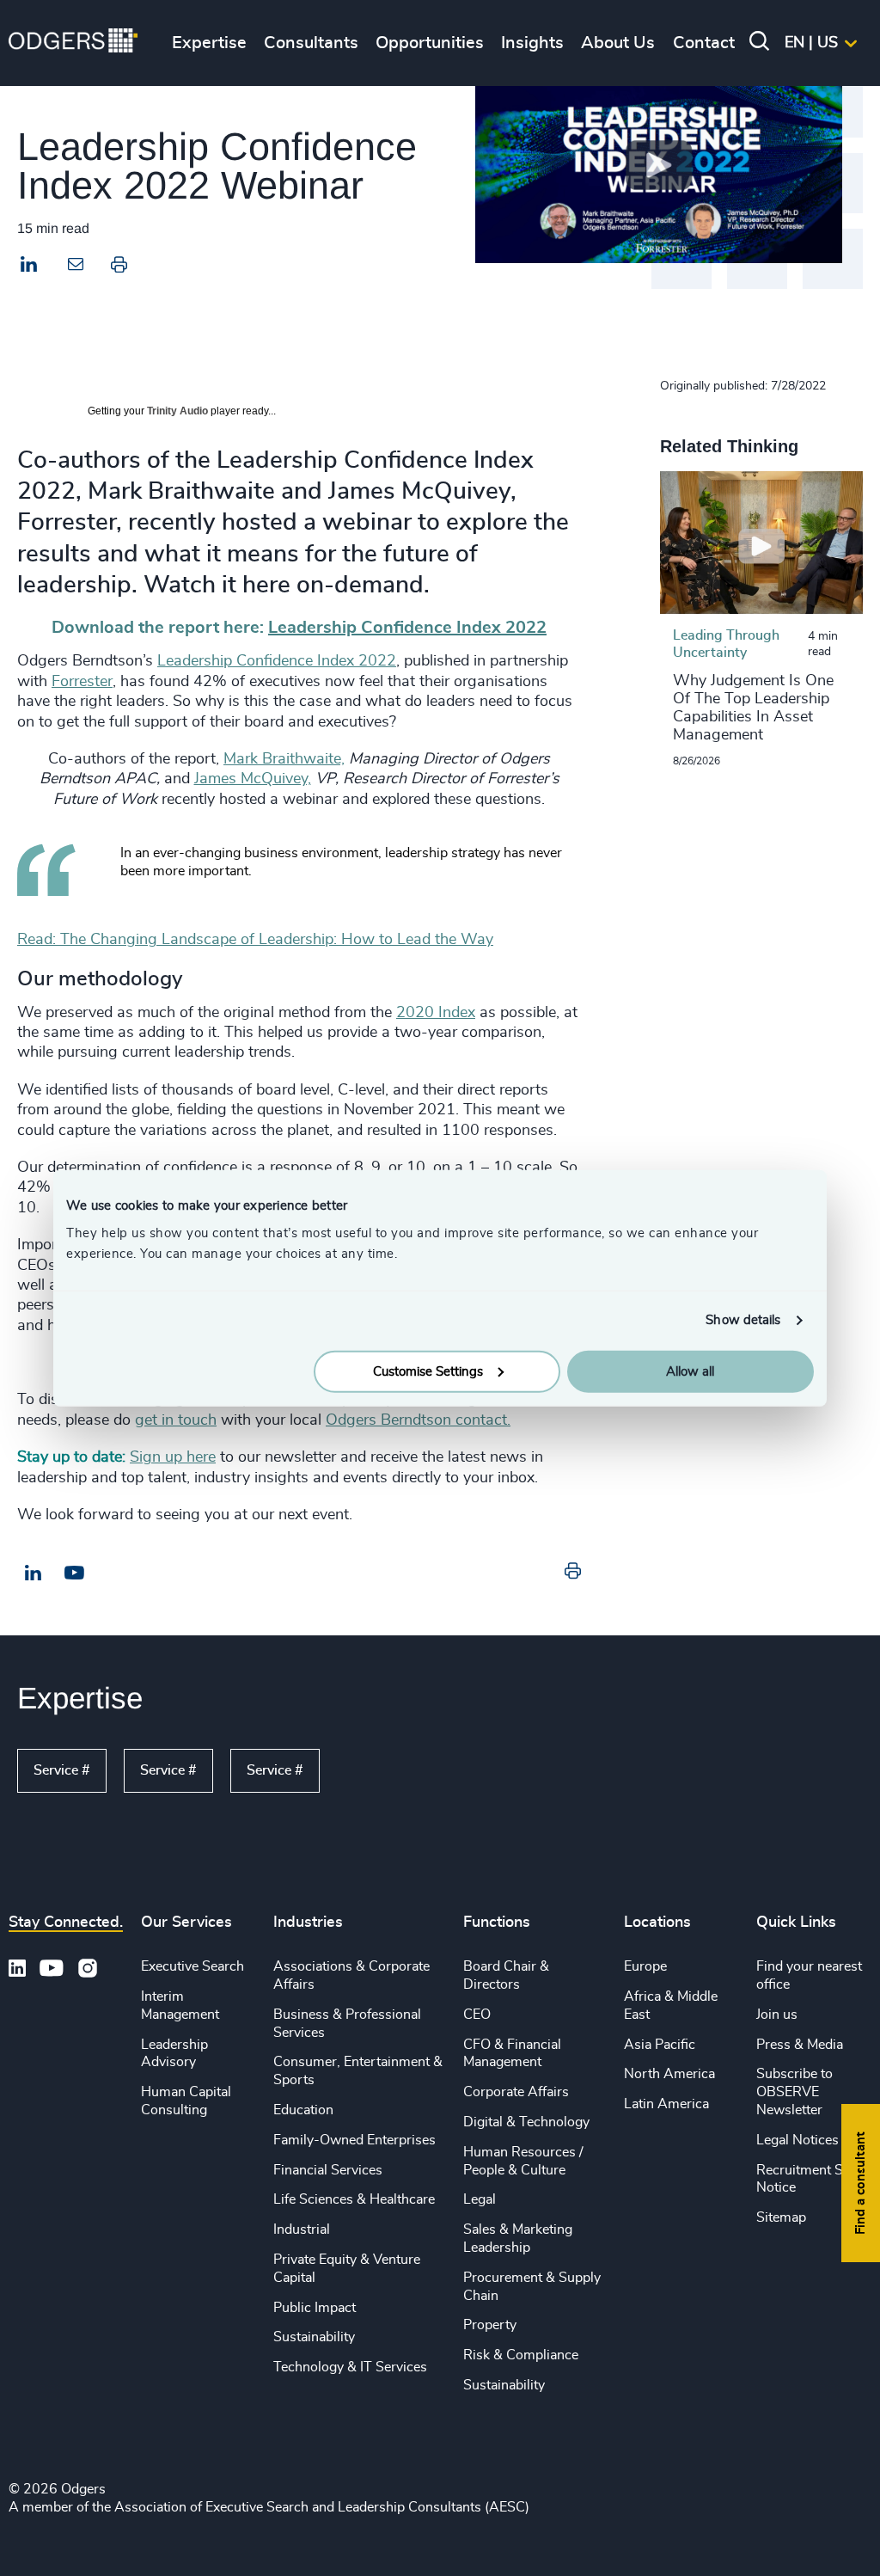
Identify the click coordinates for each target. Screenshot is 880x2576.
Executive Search (192, 1966)
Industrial (302, 2229)
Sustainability (314, 2337)
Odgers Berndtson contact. (418, 1420)
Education (303, 2110)
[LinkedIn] (29, 267)
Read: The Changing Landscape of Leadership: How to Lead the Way (255, 940)
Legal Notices (797, 2140)
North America (669, 2074)
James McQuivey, (253, 779)
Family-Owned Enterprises (354, 2140)
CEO (477, 2015)
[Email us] (74, 1573)
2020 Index (436, 1013)
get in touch (176, 1420)
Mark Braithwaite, (284, 759)
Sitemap (781, 2217)
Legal (480, 2199)
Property (490, 2325)
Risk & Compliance (521, 2355)
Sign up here (173, 1457)
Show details (743, 1320)
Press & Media (800, 2045)
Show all (369, 1771)
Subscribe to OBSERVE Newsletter (794, 2092)
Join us (777, 2015)
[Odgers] (73, 43)
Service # (62, 1770)
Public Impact (315, 2308)
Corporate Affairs (516, 2092)
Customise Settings (428, 1371)
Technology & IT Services (350, 2367)
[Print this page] (119, 268)
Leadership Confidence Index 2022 (277, 661)
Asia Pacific (660, 2045)
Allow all (690, 1371)
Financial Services (328, 2170)
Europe (645, 1966)
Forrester (82, 682)
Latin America (666, 2104)
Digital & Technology (526, 2122)
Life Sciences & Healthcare (354, 2199)
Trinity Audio (177, 411)
